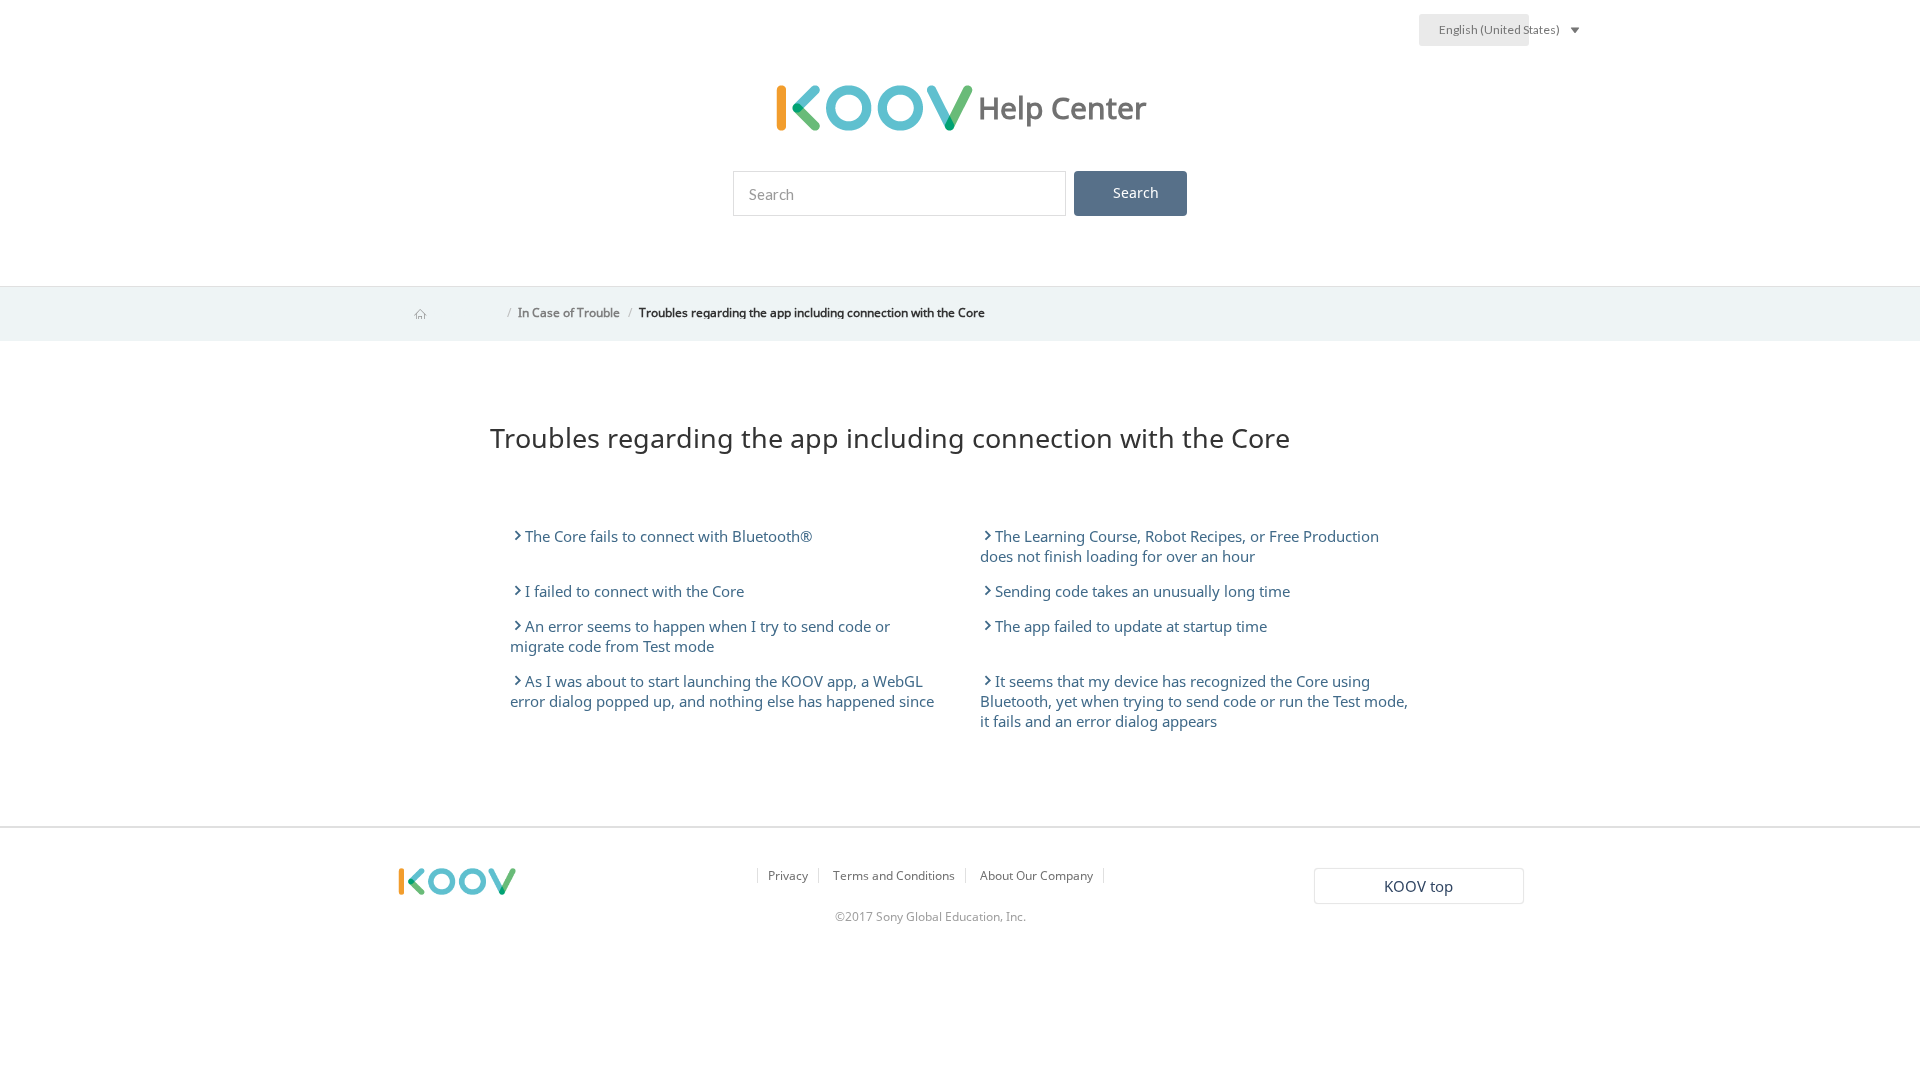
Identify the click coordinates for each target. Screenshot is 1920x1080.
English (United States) (1484, 29)
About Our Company (1036, 875)
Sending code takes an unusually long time (1142, 591)
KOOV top (1418, 886)
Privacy (788, 875)
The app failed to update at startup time (1131, 626)
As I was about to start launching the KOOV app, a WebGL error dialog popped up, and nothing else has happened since (722, 691)
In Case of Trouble (569, 312)
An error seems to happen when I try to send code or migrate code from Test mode (700, 636)
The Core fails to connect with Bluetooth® (668, 536)
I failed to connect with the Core (634, 591)
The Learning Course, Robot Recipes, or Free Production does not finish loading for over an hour (1179, 546)
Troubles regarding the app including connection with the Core (812, 312)
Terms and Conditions (894, 875)
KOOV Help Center (448, 312)
